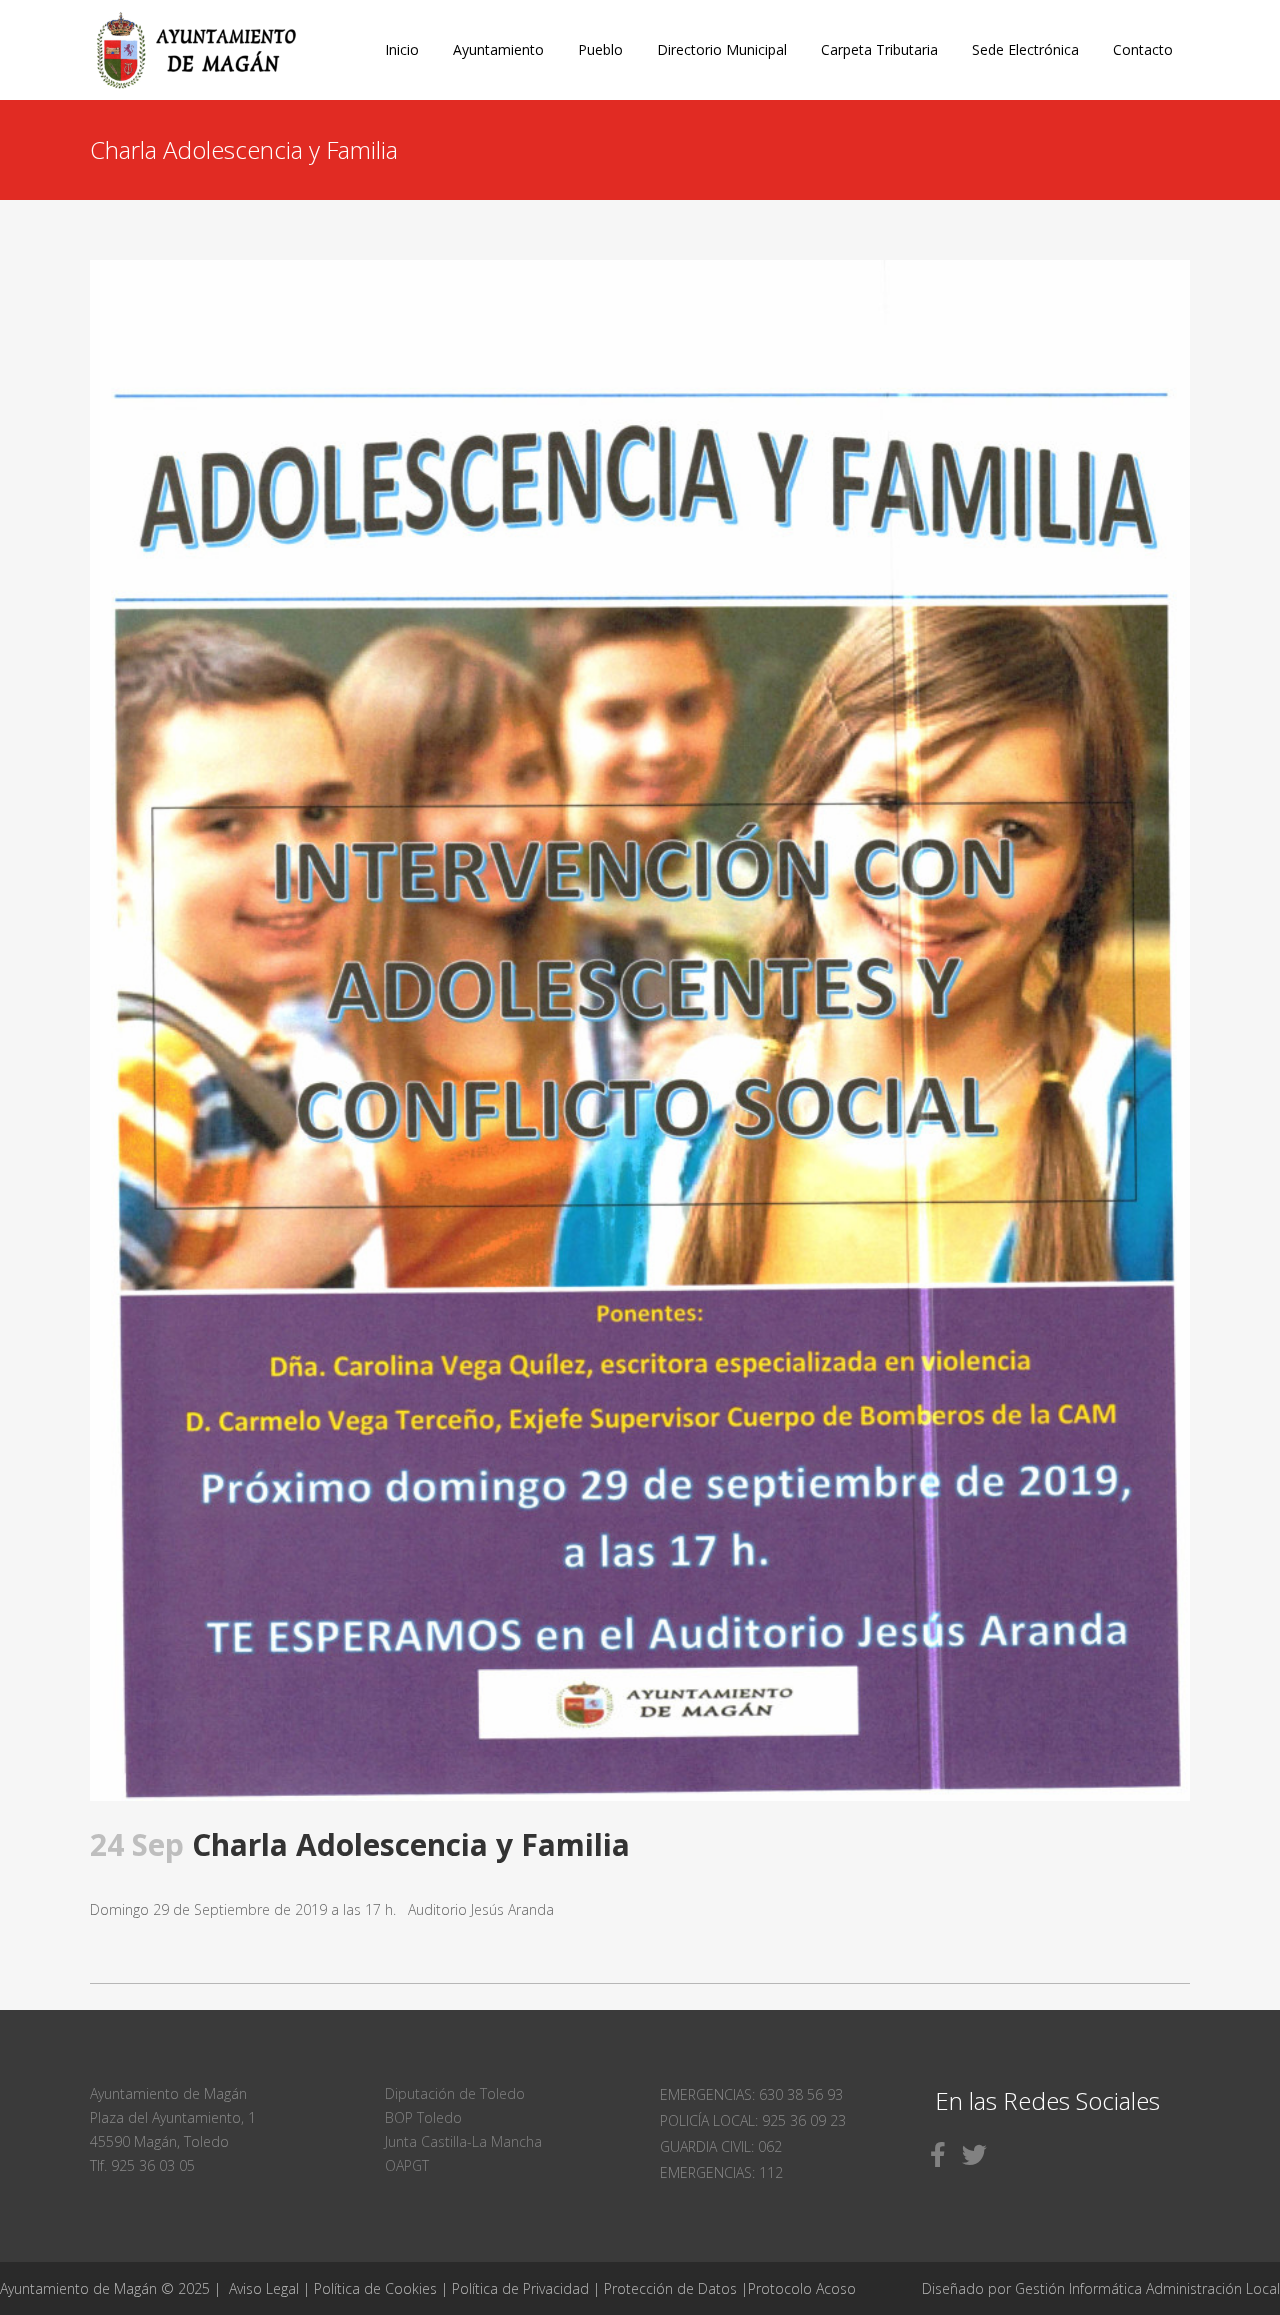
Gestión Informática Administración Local (1147, 2288)
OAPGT (407, 2165)
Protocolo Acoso (802, 2288)
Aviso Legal (264, 2288)
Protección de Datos (670, 2288)
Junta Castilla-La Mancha (463, 2141)
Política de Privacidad (522, 2288)
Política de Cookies (375, 2288)
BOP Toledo (423, 2117)
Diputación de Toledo (455, 2093)
